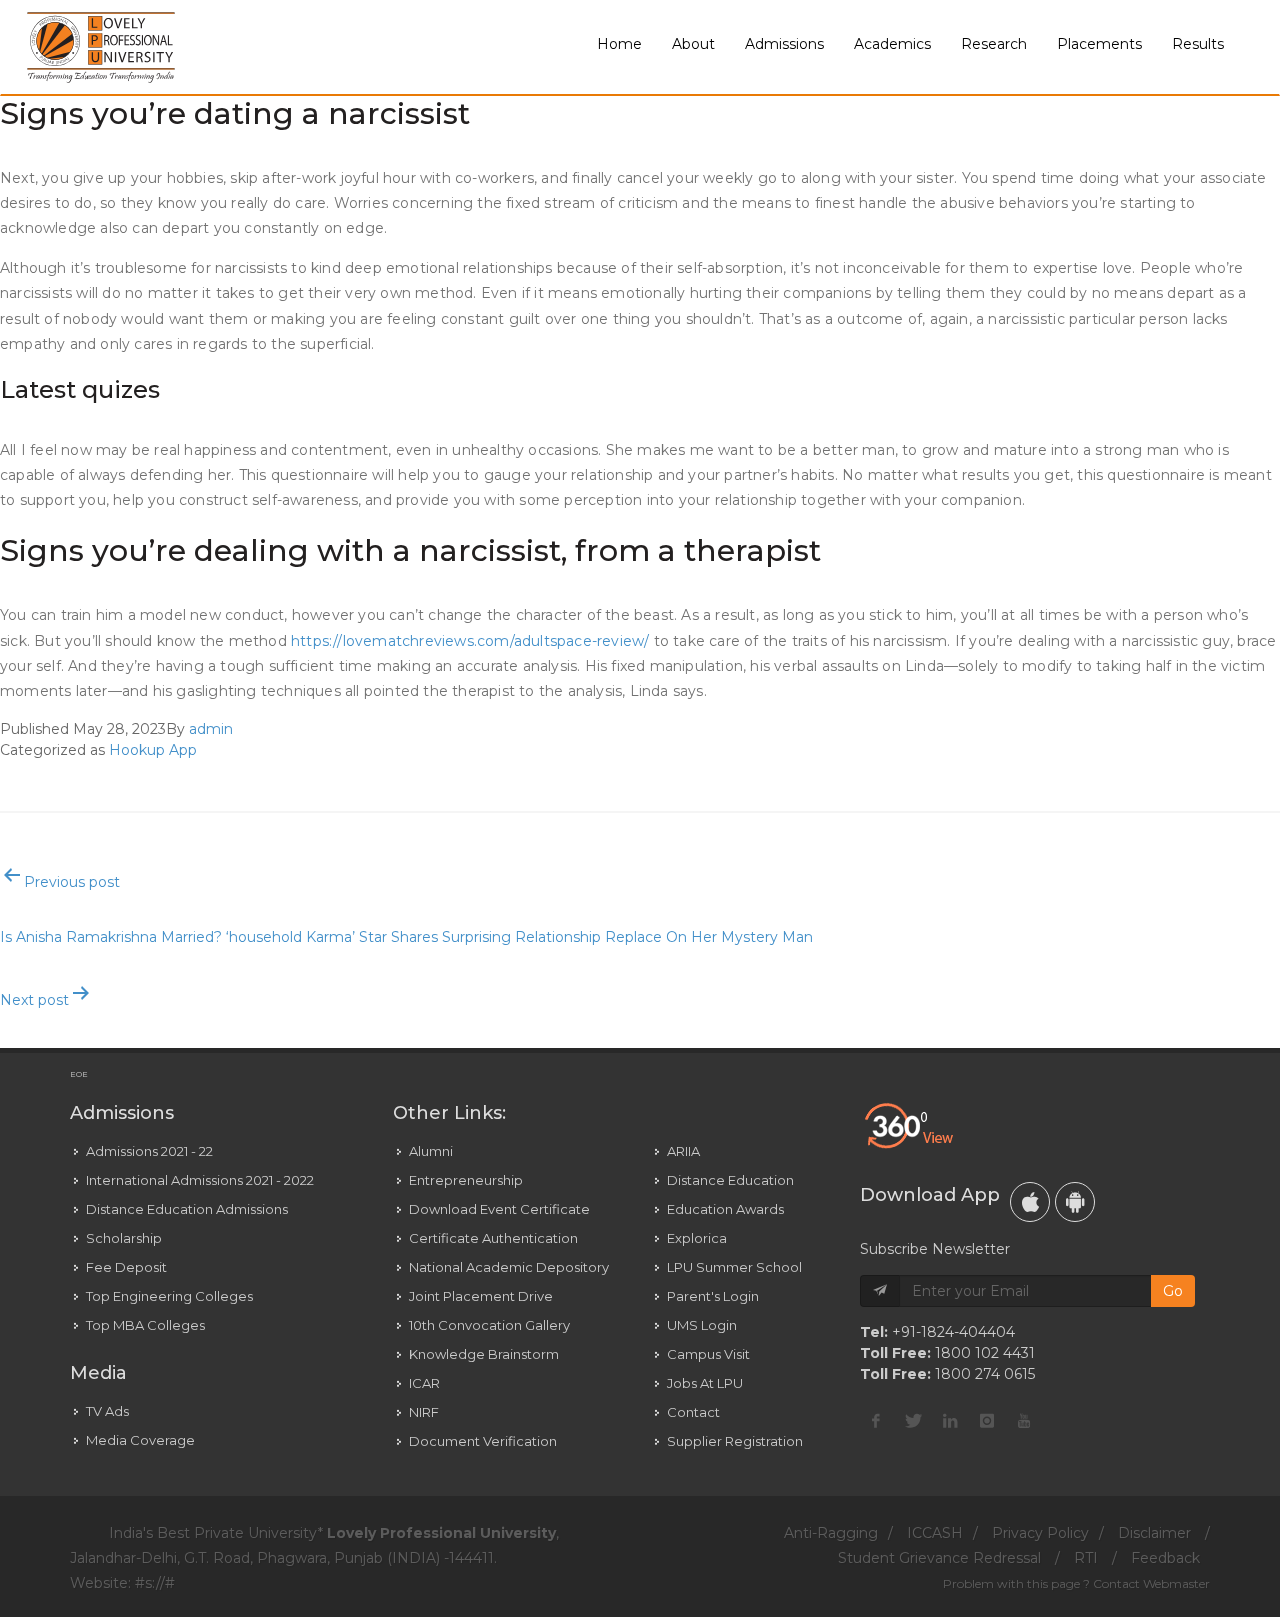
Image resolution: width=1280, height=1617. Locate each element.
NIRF (424, 1412)
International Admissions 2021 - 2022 (200, 1180)
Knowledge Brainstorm (484, 1354)
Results (1198, 44)
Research (994, 44)
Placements (1099, 44)
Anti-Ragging (831, 1533)
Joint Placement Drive (481, 1296)
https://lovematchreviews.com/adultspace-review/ (470, 641)
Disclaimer (1154, 1533)
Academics (892, 44)
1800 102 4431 (985, 1353)
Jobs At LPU (705, 1383)
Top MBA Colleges (145, 1325)
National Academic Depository (509, 1267)
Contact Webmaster (1151, 1583)
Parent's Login (713, 1296)
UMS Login (702, 1325)
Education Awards (725, 1209)
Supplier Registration (735, 1441)
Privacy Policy (1040, 1533)
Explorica (697, 1238)
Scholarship (124, 1238)
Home (619, 44)
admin (211, 729)
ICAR (424, 1383)
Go (1173, 1291)
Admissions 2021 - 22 (149, 1151)
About (693, 44)
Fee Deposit (126, 1267)
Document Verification (483, 1441)
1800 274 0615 (985, 1374)
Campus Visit (708, 1354)
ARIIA (683, 1151)
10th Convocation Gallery (489, 1325)
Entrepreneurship (466, 1180)
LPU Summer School (734, 1267)
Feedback (1165, 1558)
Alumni (431, 1151)
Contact (693, 1412)
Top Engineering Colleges (169, 1296)
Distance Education (730, 1180)
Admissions (784, 44)
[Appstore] (1030, 1202)
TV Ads (107, 1411)
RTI (1086, 1558)
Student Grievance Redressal (939, 1558)
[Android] (1075, 1202)
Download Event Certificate (499, 1209)
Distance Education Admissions (187, 1209)
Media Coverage (140, 1440)
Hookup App (153, 750)
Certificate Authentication (493, 1238)
